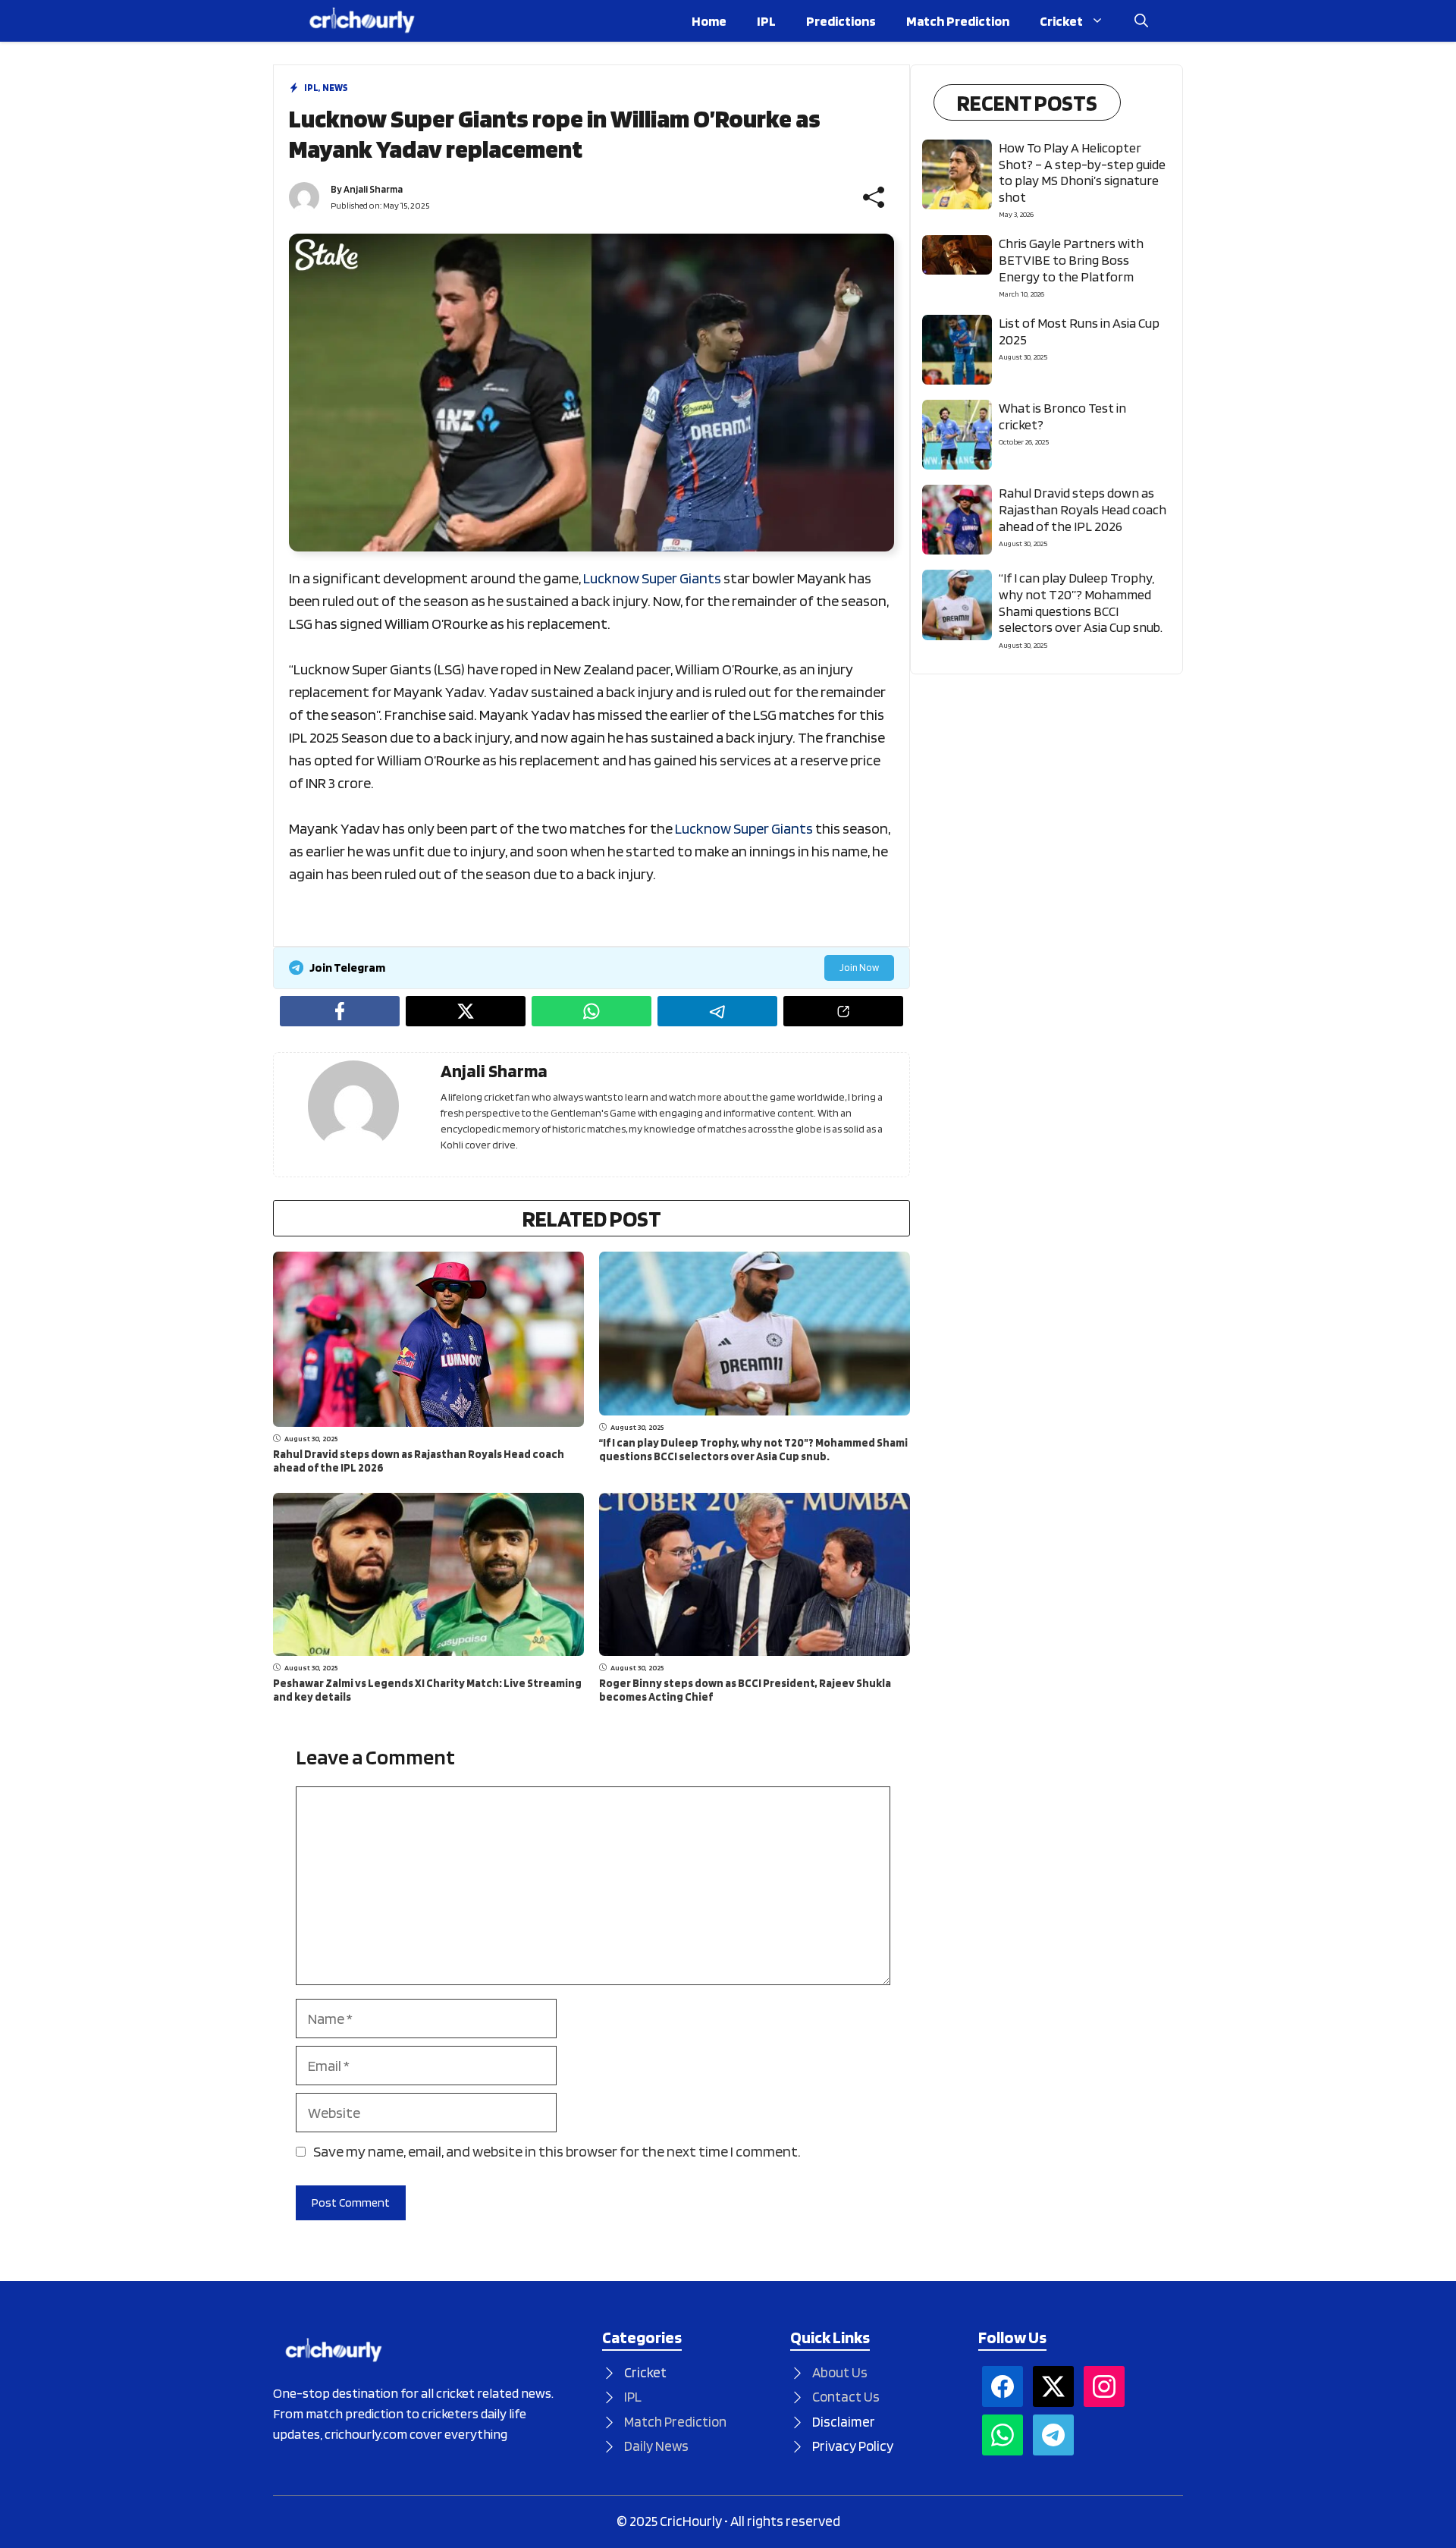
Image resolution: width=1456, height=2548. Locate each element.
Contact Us (846, 2397)
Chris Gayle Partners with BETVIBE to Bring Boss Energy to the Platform (1071, 259)
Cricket (1061, 21)
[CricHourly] (362, 21)
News (335, 88)
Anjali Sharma (373, 189)
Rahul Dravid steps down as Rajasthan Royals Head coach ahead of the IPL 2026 (1083, 509)
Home (709, 21)
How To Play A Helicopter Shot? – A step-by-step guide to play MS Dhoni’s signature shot (1082, 172)
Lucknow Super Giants (652, 578)
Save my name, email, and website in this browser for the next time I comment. (557, 2151)
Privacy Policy (853, 2446)
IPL (766, 21)
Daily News (656, 2446)
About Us (840, 2372)
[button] (1141, 21)
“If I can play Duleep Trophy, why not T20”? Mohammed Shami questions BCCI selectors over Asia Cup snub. (753, 1450)
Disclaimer (844, 2422)
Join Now (859, 968)
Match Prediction (958, 21)
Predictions (841, 21)
